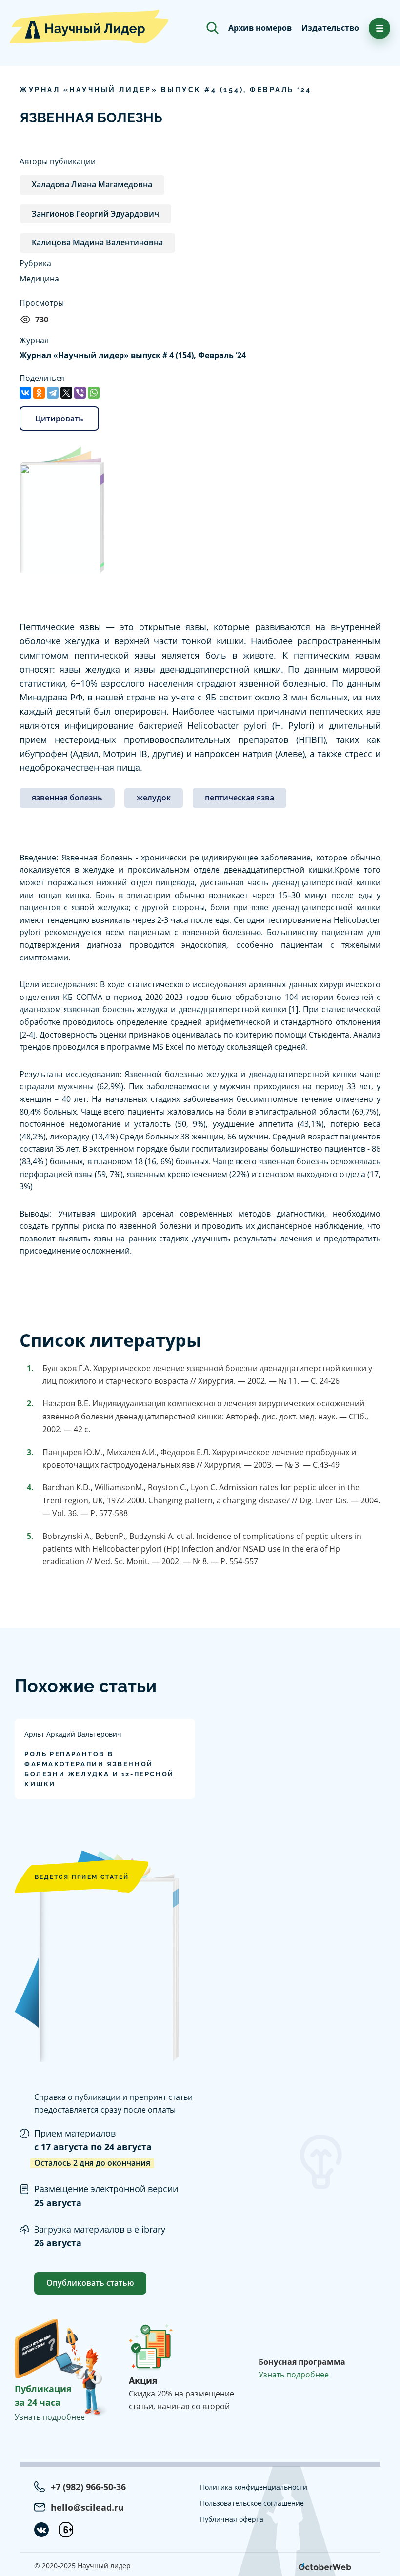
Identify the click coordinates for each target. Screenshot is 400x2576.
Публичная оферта (232, 2519)
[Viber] (80, 393)
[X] (66, 393)
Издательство (330, 28)
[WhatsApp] (94, 393)
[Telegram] (53, 393)
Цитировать (59, 419)
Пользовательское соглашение (252, 2503)
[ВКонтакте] (25, 393)
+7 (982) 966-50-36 (88, 2487)
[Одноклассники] (39, 393)
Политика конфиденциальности (254, 2487)
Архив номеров (260, 28)
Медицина (39, 279)
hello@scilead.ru (87, 2507)
